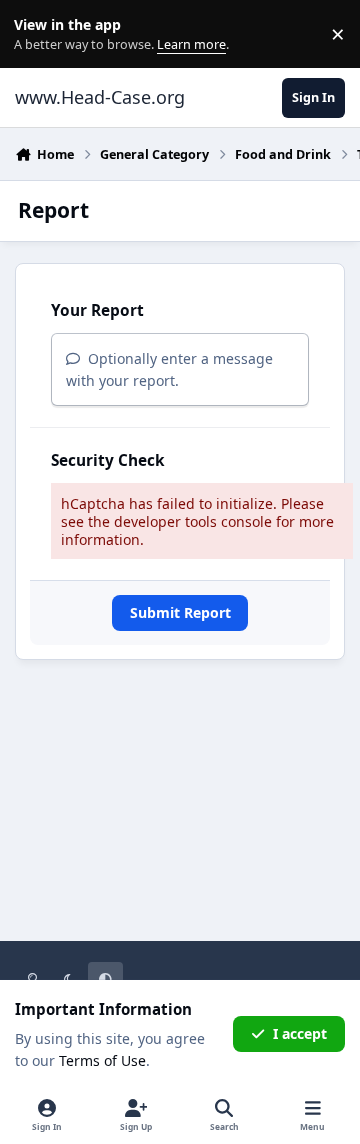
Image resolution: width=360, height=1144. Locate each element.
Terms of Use (102, 1060)
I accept (300, 1033)
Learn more (38, 34)
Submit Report (180, 612)
